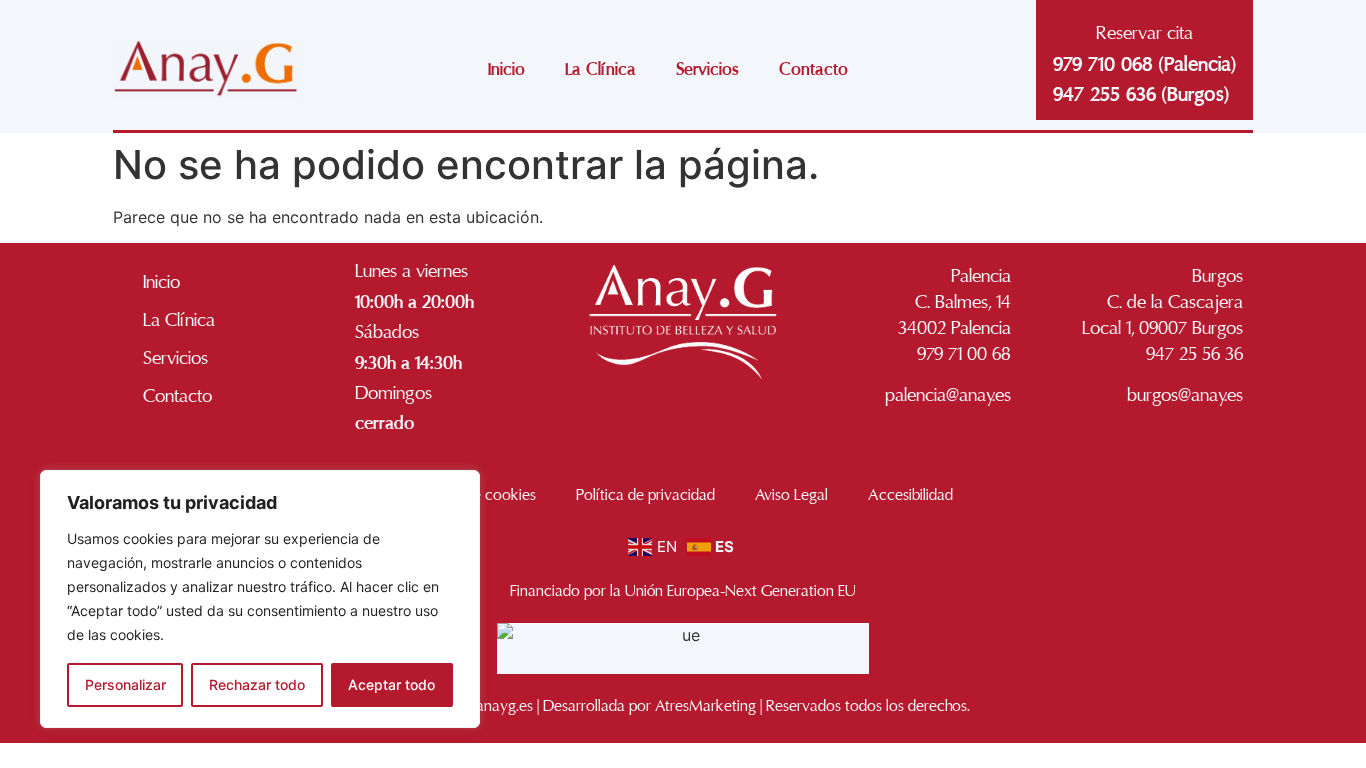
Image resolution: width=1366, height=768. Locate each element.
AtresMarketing (705, 706)
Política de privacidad (645, 495)
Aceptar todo (391, 684)
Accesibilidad (910, 495)
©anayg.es (498, 706)
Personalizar (125, 684)
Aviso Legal (791, 495)
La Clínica (600, 69)
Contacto (813, 69)
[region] (260, 599)
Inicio (506, 69)
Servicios (707, 69)
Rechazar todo (257, 684)
